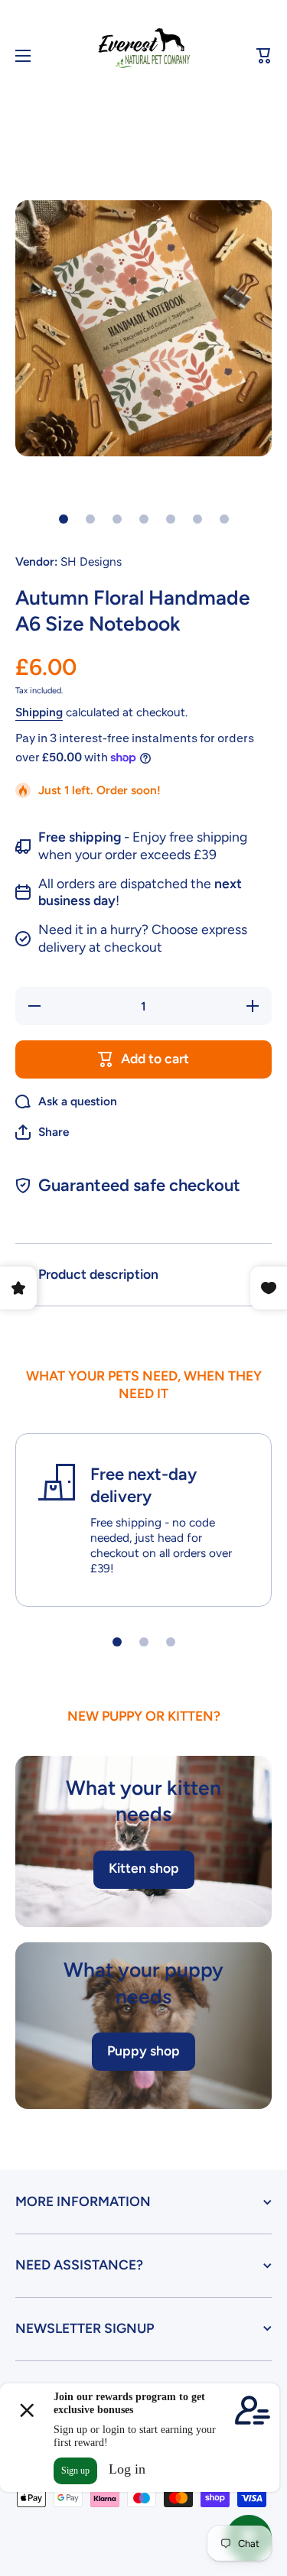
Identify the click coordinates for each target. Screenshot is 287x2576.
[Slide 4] (144, 519)
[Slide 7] (224, 519)
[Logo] (144, 56)
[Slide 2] (90, 519)
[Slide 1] (64, 519)
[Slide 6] (197, 519)
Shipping (39, 712)
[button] (264, 56)
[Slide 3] (117, 519)
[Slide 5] (171, 519)
